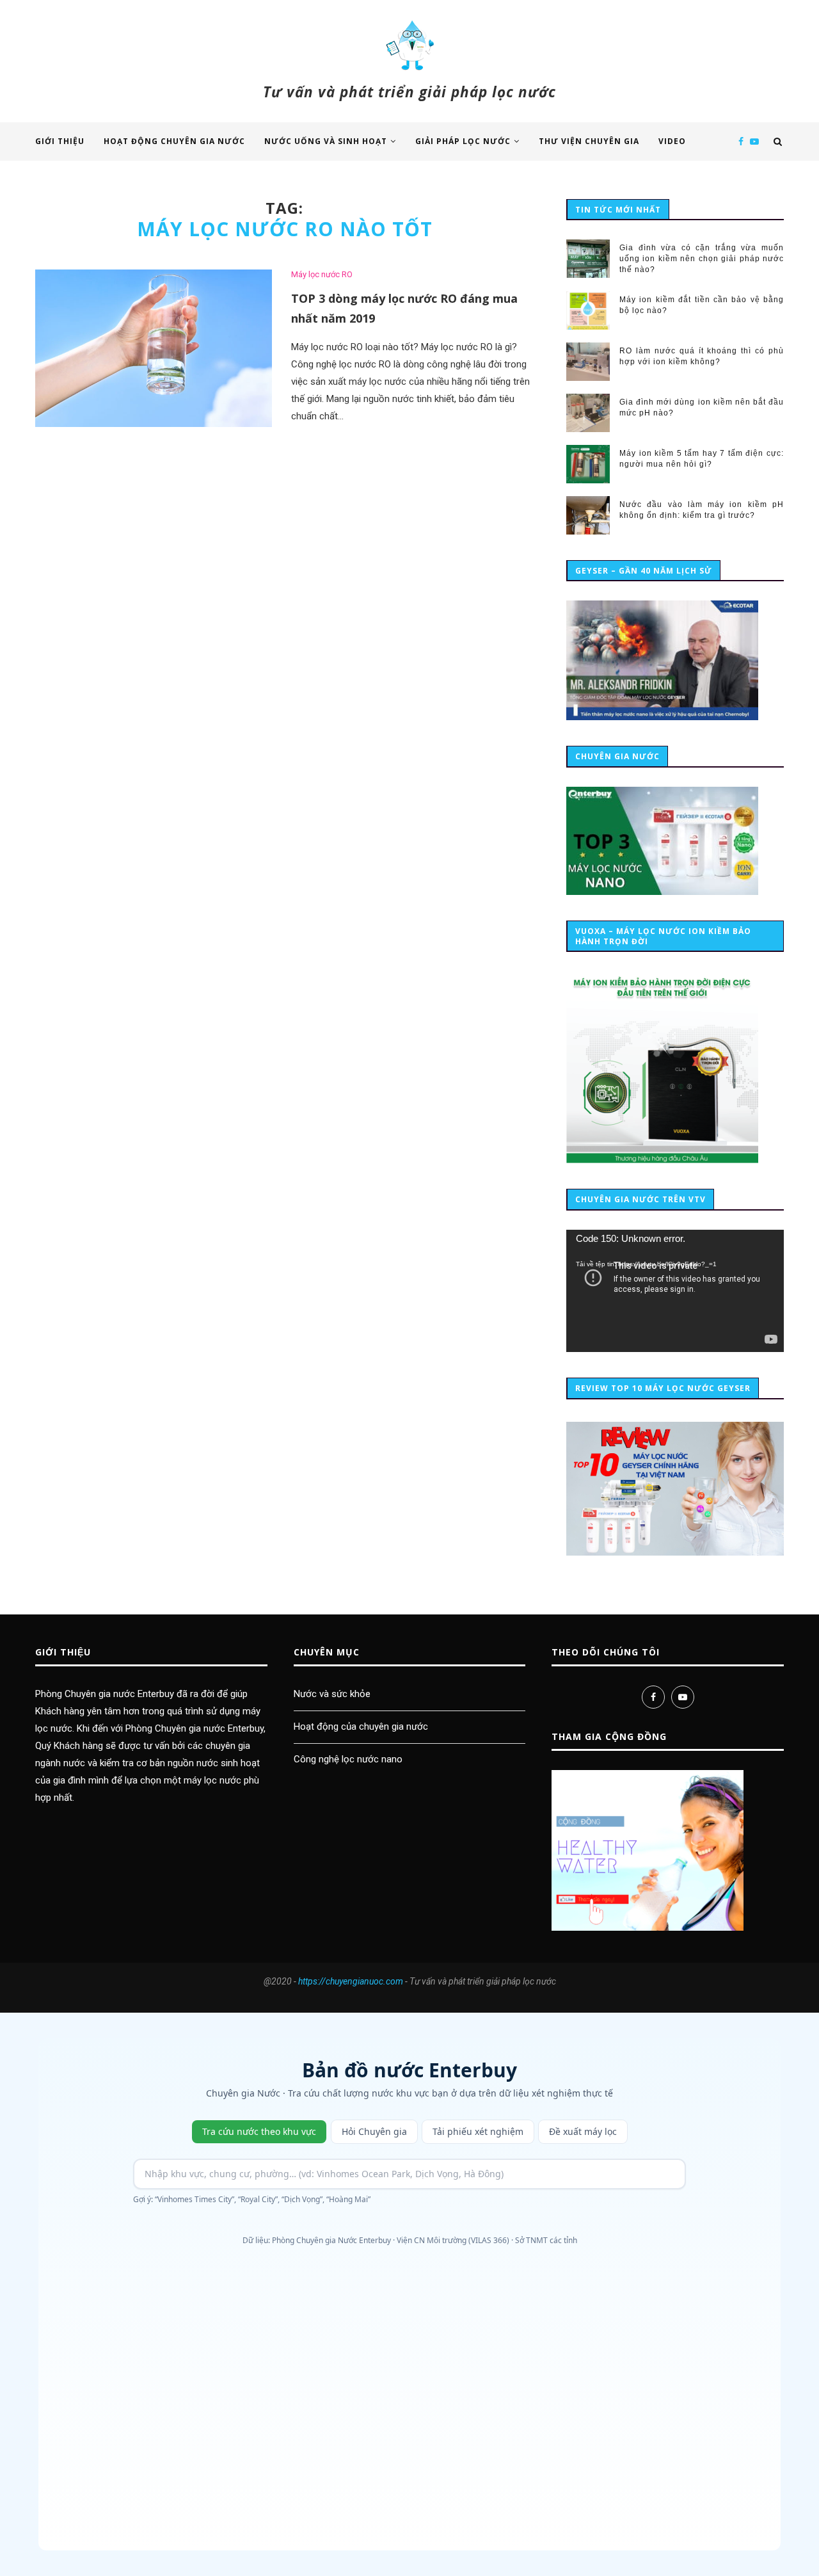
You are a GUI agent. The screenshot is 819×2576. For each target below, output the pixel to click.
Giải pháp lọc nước (463, 141)
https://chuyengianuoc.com (351, 1981)
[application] (675, 1291)
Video (672, 141)
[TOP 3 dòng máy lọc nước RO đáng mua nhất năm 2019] (154, 349)
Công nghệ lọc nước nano (348, 1759)
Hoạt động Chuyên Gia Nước (174, 141)
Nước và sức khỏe (332, 1694)
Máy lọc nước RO (322, 274)
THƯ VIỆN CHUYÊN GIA (589, 141)
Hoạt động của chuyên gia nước (361, 1727)
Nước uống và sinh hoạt (326, 141)
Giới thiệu (60, 141)
